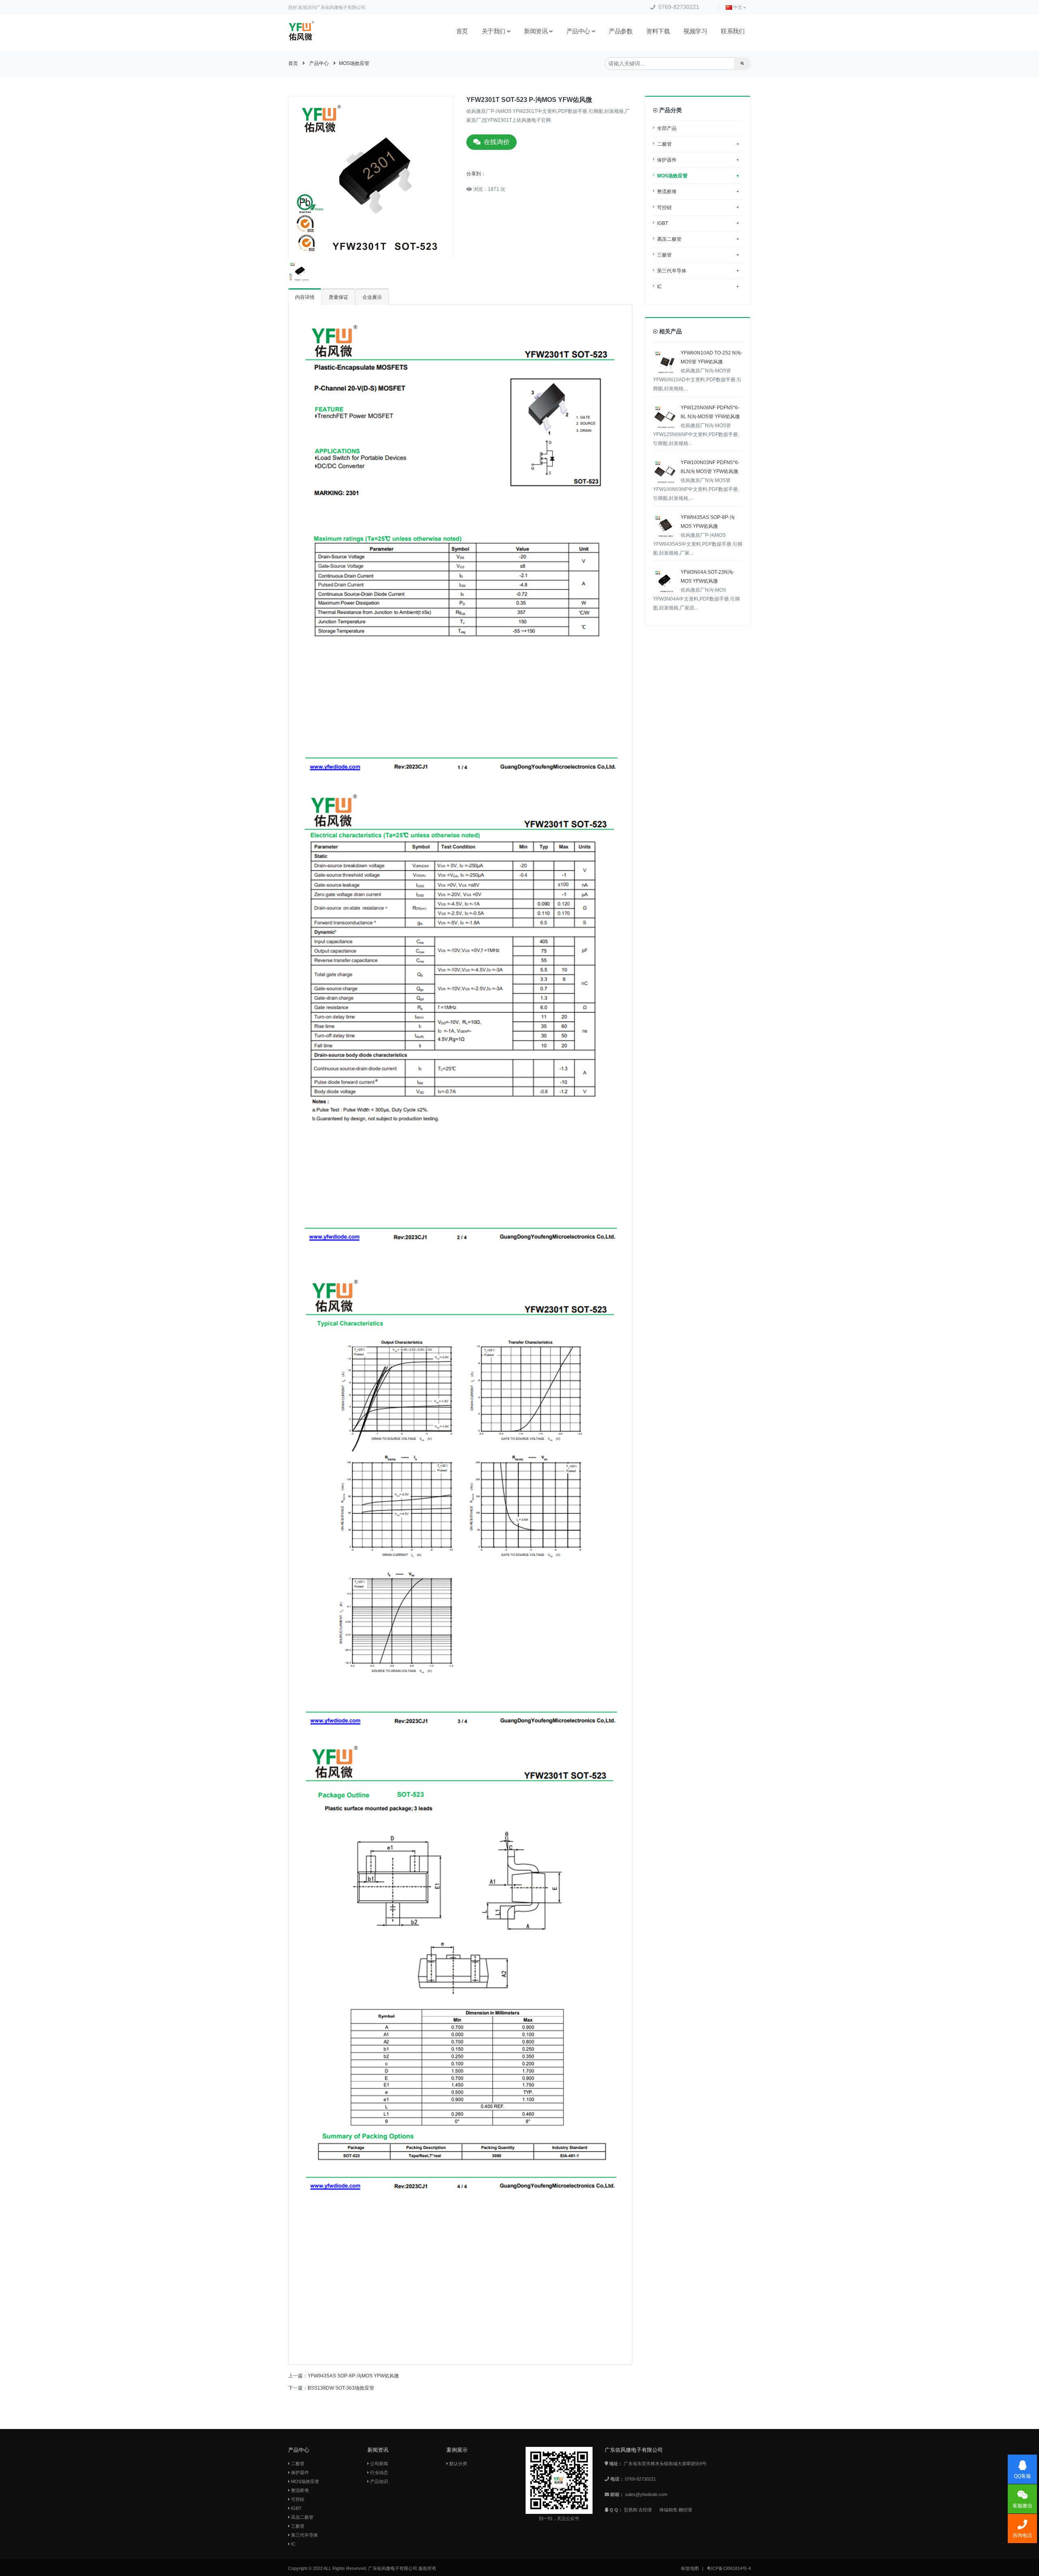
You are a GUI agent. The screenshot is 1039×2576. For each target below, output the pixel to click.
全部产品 (667, 128)
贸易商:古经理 (638, 2510)
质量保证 (338, 297)
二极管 (698, 144)
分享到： (476, 174)
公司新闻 (378, 2464)
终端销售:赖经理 (676, 2510)
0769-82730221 (678, 7)
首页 (462, 31)
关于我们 (494, 31)
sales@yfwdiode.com (646, 2494)
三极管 (698, 255)
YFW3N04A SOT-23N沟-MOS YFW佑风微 (696, 590)
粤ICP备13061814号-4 (729, 2568)
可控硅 (698, 207)
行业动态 (378, 2472)
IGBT (698, 223)
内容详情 (305, 297)
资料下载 (658, 31)
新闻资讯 (536, 31)
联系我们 (733, 31)
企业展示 (372, 297)
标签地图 (690, 2568)
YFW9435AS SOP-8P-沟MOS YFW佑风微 (353, 2376)
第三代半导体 (698, 271)
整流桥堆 (698, 192)
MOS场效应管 (354, 63)
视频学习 (695, 31)
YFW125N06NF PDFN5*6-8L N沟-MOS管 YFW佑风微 (696, 426)
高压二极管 (698, 239)
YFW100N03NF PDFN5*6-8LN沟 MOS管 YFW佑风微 (696, 480)
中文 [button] (738, 7)
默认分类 (458, 2464)
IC (698, 287)
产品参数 (621, 31)
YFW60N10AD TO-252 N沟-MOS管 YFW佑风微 (698, 371)
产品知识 (378, 2481)
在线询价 (497, 142)
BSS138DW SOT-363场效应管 (341, 2388)
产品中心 (578, 31)
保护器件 (698, 160)
